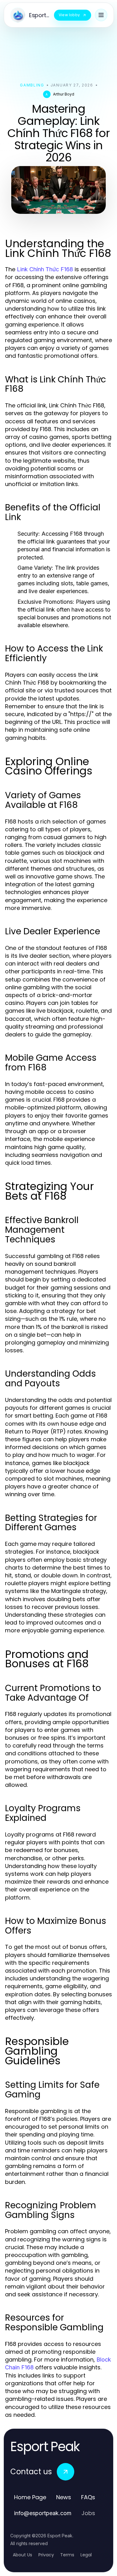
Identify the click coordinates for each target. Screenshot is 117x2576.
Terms (67, 2555)
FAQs (88, 2497)
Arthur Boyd (64, 94)
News (64, 2497)
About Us (22, 2555)
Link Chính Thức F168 (45, 269)
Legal (86, 2555)
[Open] (101, 15)
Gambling (32, 85)
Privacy (46, 2555)
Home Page (30, 2497)
